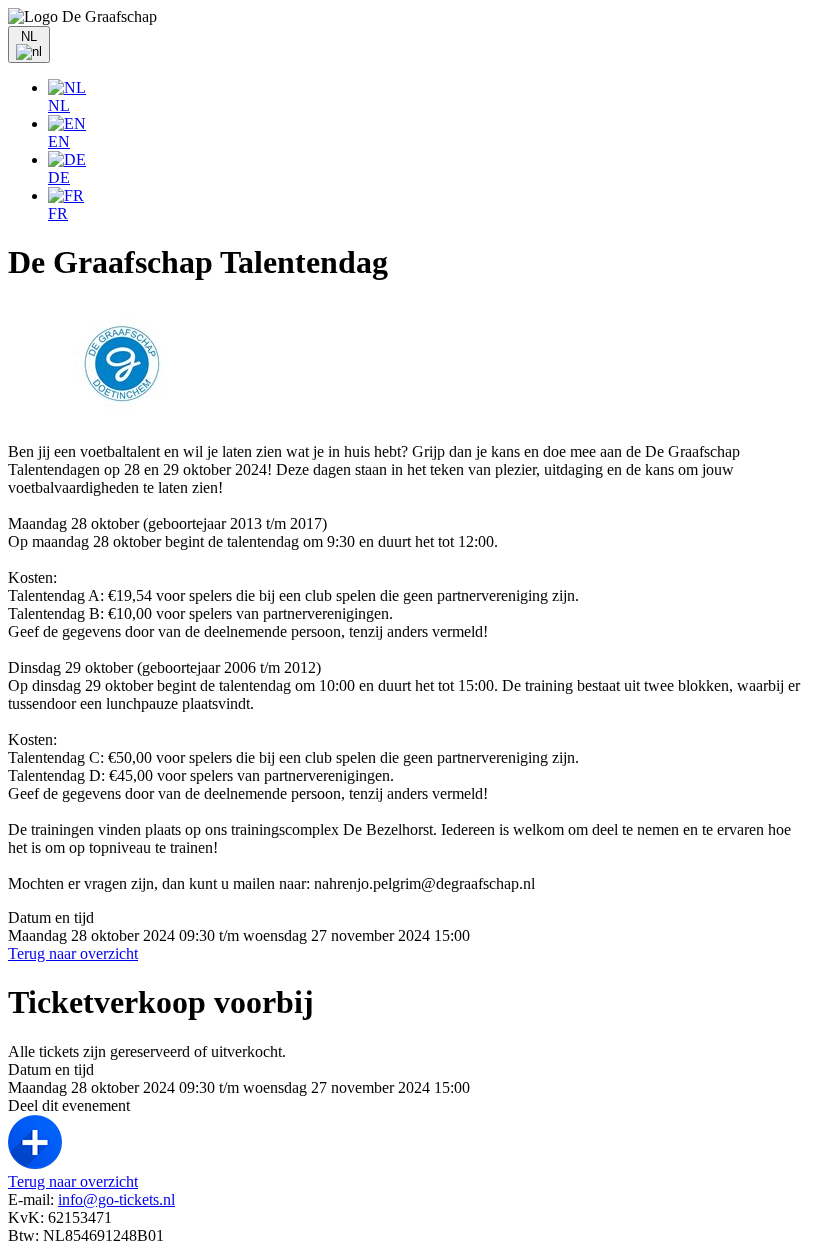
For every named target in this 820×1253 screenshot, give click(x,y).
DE (59, 177)
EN (59, 141)
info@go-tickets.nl (116, 1199)
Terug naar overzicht (73, 953)
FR (58, 213)
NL (59, 105)
